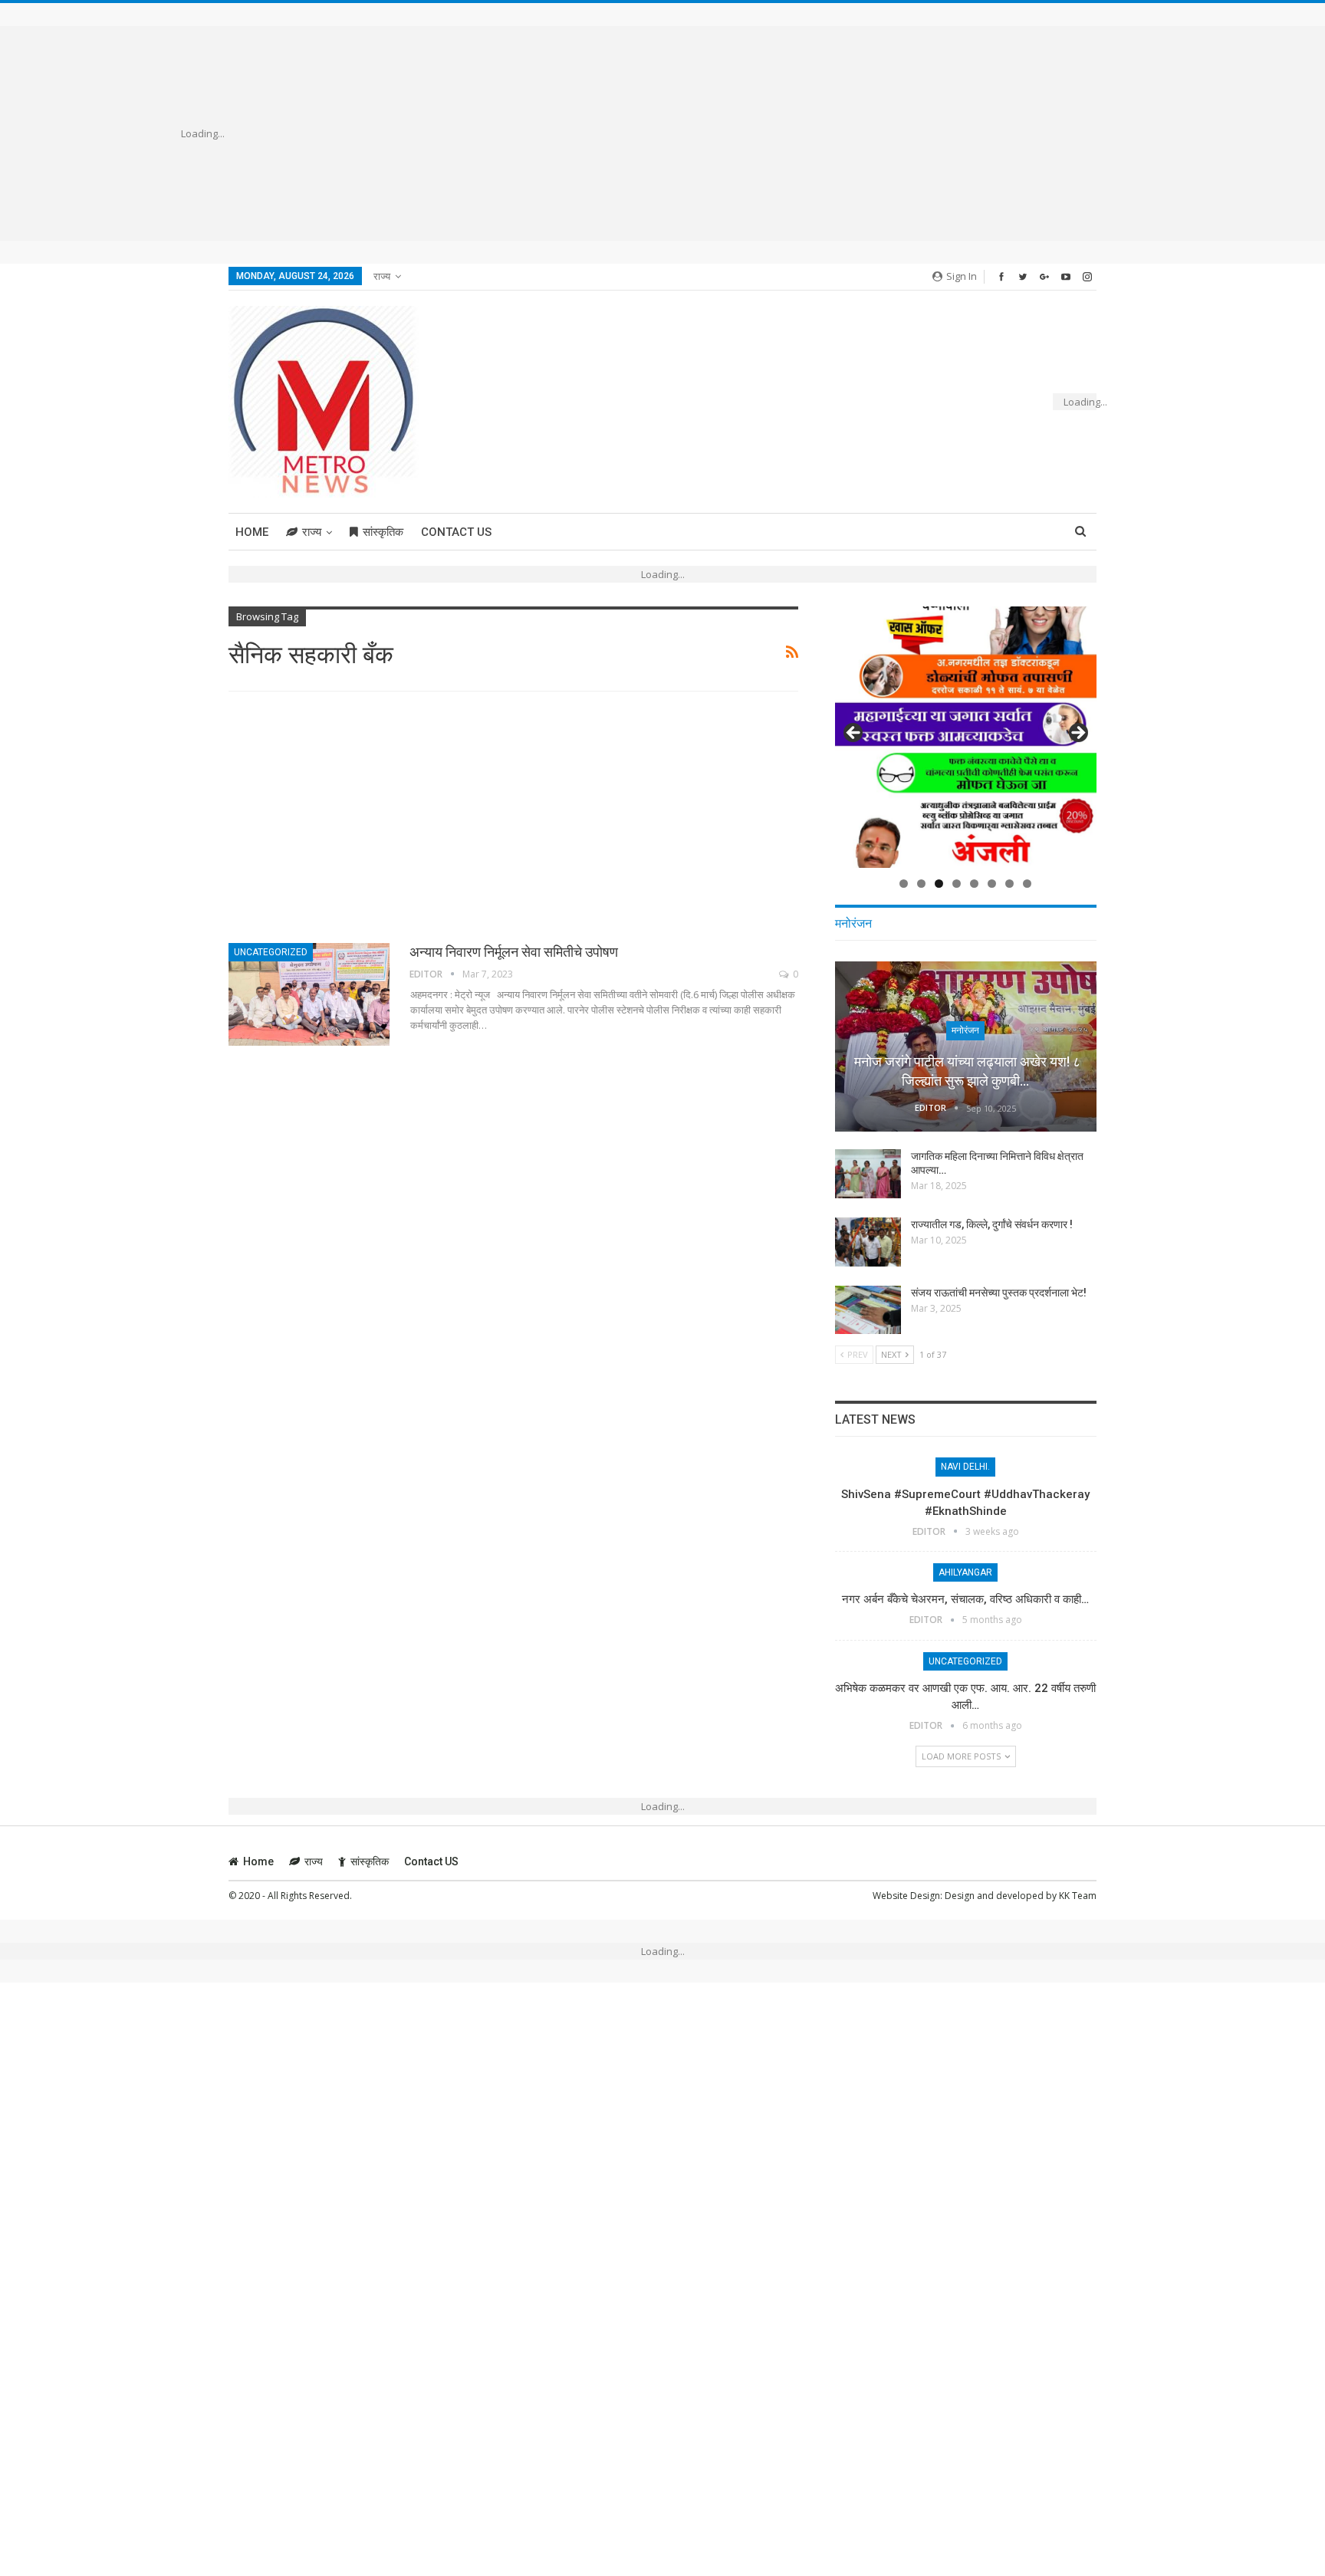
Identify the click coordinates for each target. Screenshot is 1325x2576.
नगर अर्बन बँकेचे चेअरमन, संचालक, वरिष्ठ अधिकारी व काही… (965, 1599)
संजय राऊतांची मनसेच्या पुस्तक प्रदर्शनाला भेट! (999, 1293)
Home (252, 532)
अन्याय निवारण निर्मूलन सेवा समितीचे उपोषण (514, 952)
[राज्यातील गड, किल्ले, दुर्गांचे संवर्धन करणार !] (868, 1242)
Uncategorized (271, 952)
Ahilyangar (965, 1572)
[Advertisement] (685, 133)
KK (1065, 1896)
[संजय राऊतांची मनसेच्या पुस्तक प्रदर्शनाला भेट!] (868, 1310)
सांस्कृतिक (383, 532)
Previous (854, 734)
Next (1077, 734)
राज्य (382, 276)
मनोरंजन (965, 1030)
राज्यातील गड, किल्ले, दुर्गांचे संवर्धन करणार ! (992, 1224)
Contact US (456, 532)
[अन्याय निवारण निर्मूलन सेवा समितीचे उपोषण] (309, 994)
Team (1084, 1896)
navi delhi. (965, 1467)
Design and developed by (1002, 1896)
